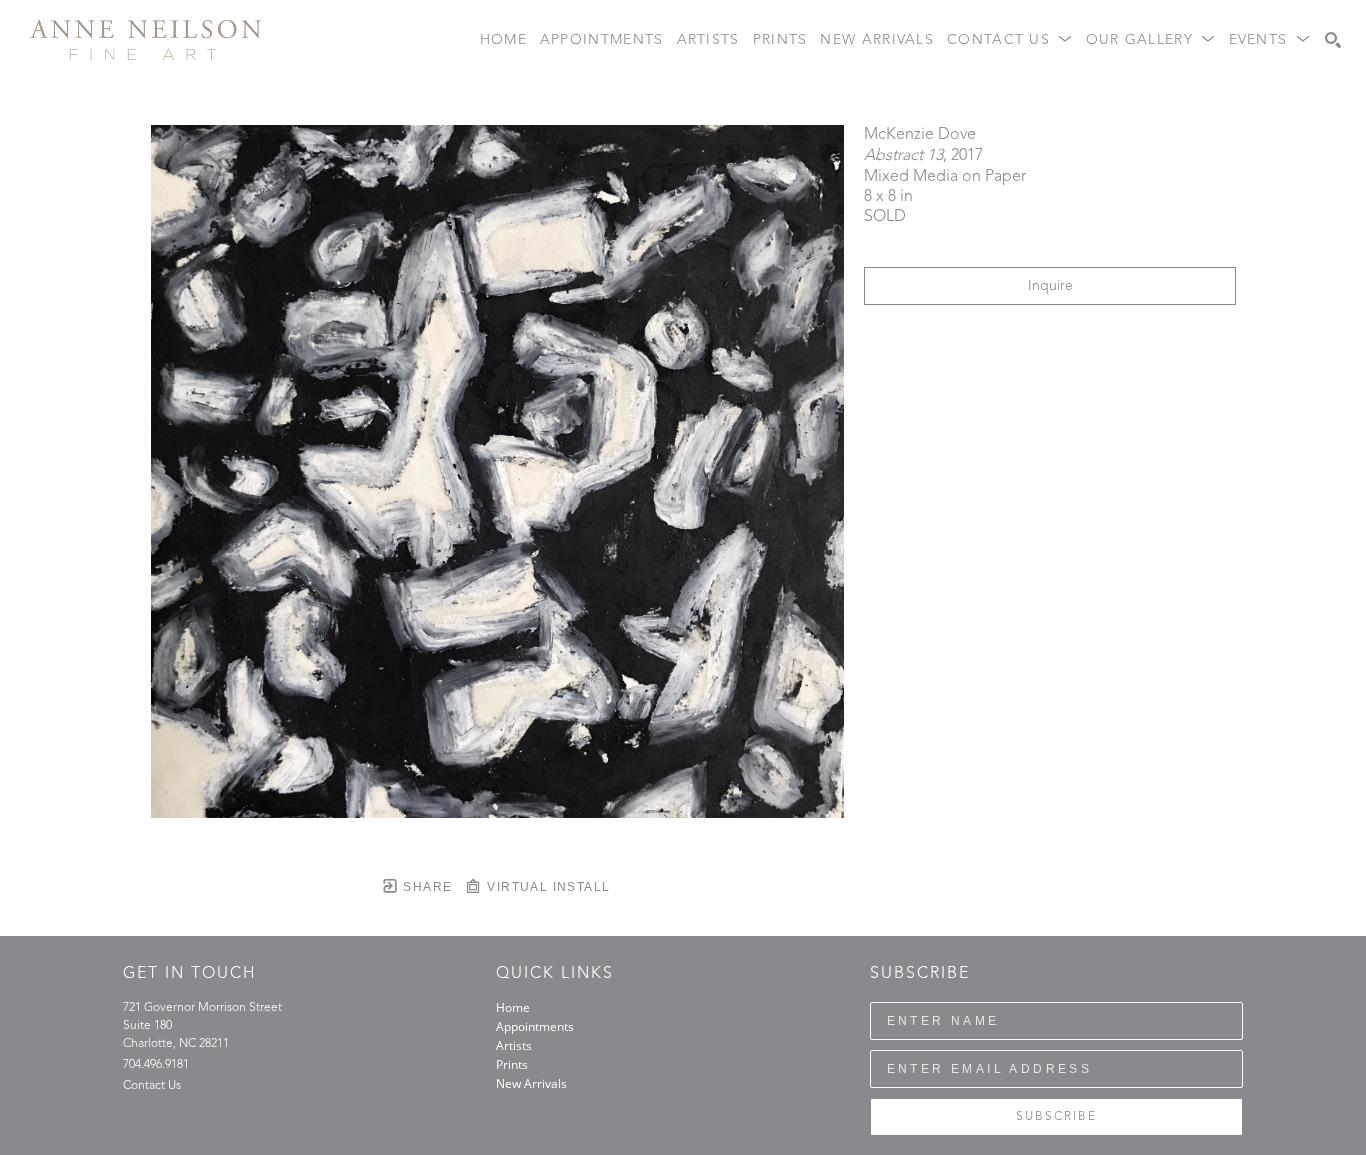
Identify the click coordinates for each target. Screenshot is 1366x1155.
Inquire (1050, 286)
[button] (1010, 40)
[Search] (1333, 40)
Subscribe (1056, 1117)
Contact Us (152, 1086)
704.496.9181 (156, 1065)
